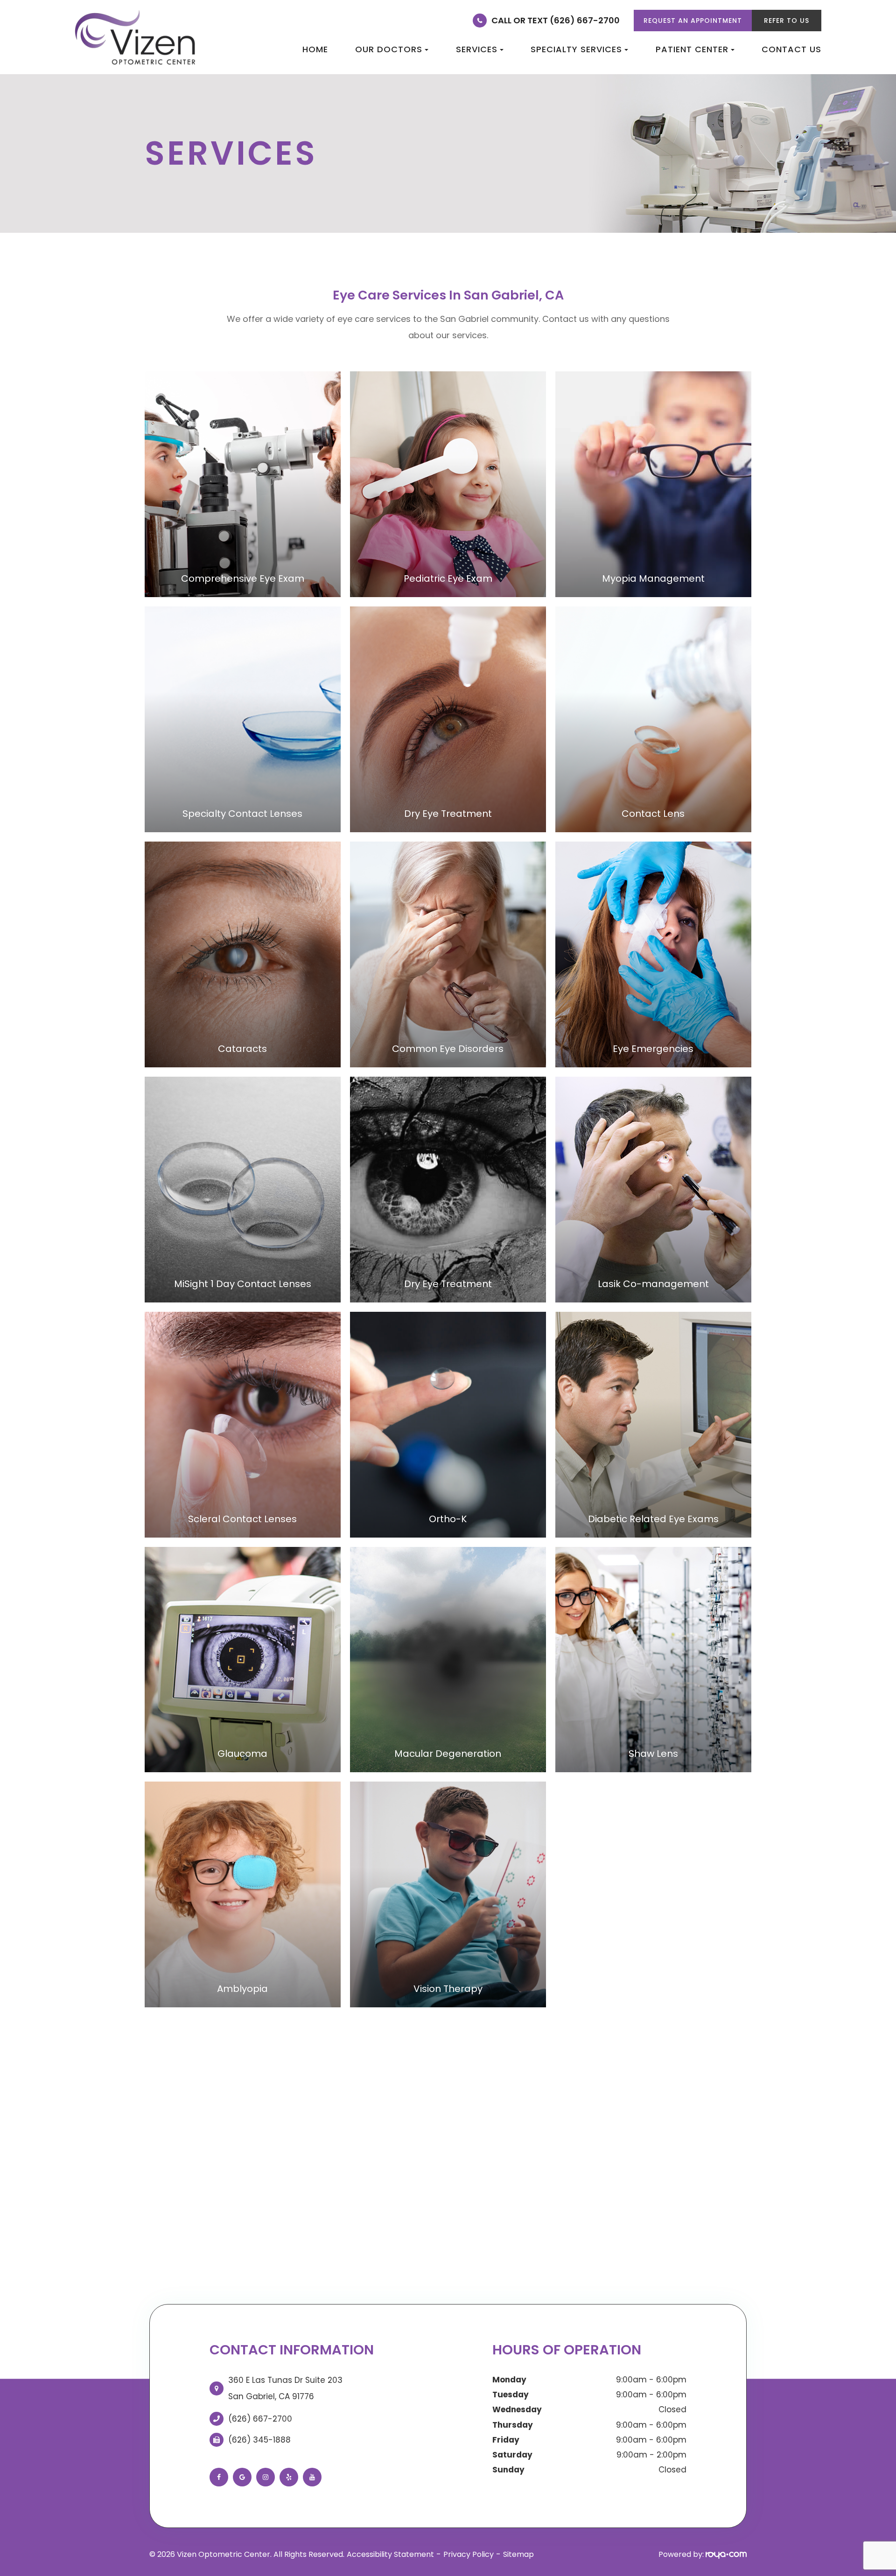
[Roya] (726, 2554)
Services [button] (477, 49)
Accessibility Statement (390, 2554)
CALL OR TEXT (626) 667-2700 (556, 20)
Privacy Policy (469, 2554)
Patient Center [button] (692, 49)
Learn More (243, 541)
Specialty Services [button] (576, 49)
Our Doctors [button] (389, 49)
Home (315, 49)
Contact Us (791, 49)
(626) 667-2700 (260, 2419)
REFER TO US (787, 21)
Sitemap (518, 2554)
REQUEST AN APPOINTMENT (693, 21)
